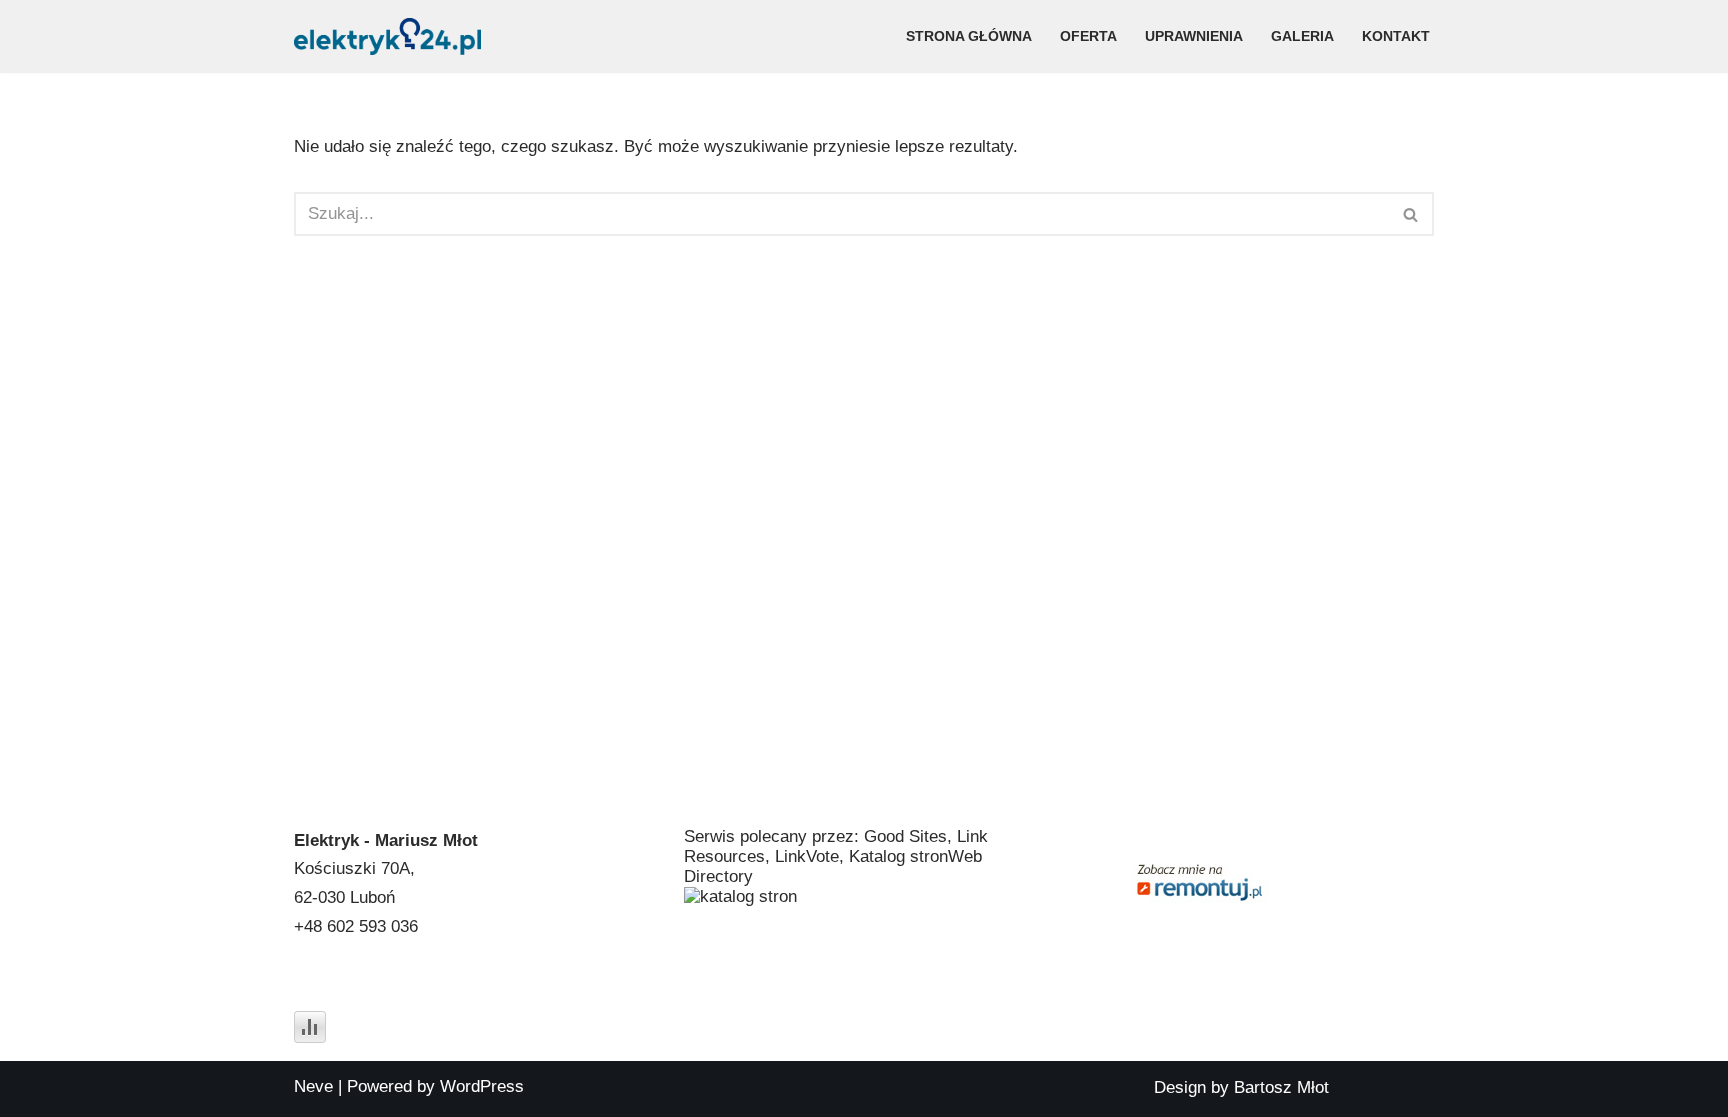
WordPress (482, 1086)
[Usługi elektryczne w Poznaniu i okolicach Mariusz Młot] (387, 36)
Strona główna (969, 36)
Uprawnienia (1194, 36)
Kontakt (1396, 36)
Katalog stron (898, 856)
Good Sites (905, 836)
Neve (313, 1086)
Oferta (1088, 36)
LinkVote (807, 856)
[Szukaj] (1411, 214)
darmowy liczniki (356, 995)
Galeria (1302, 36)
